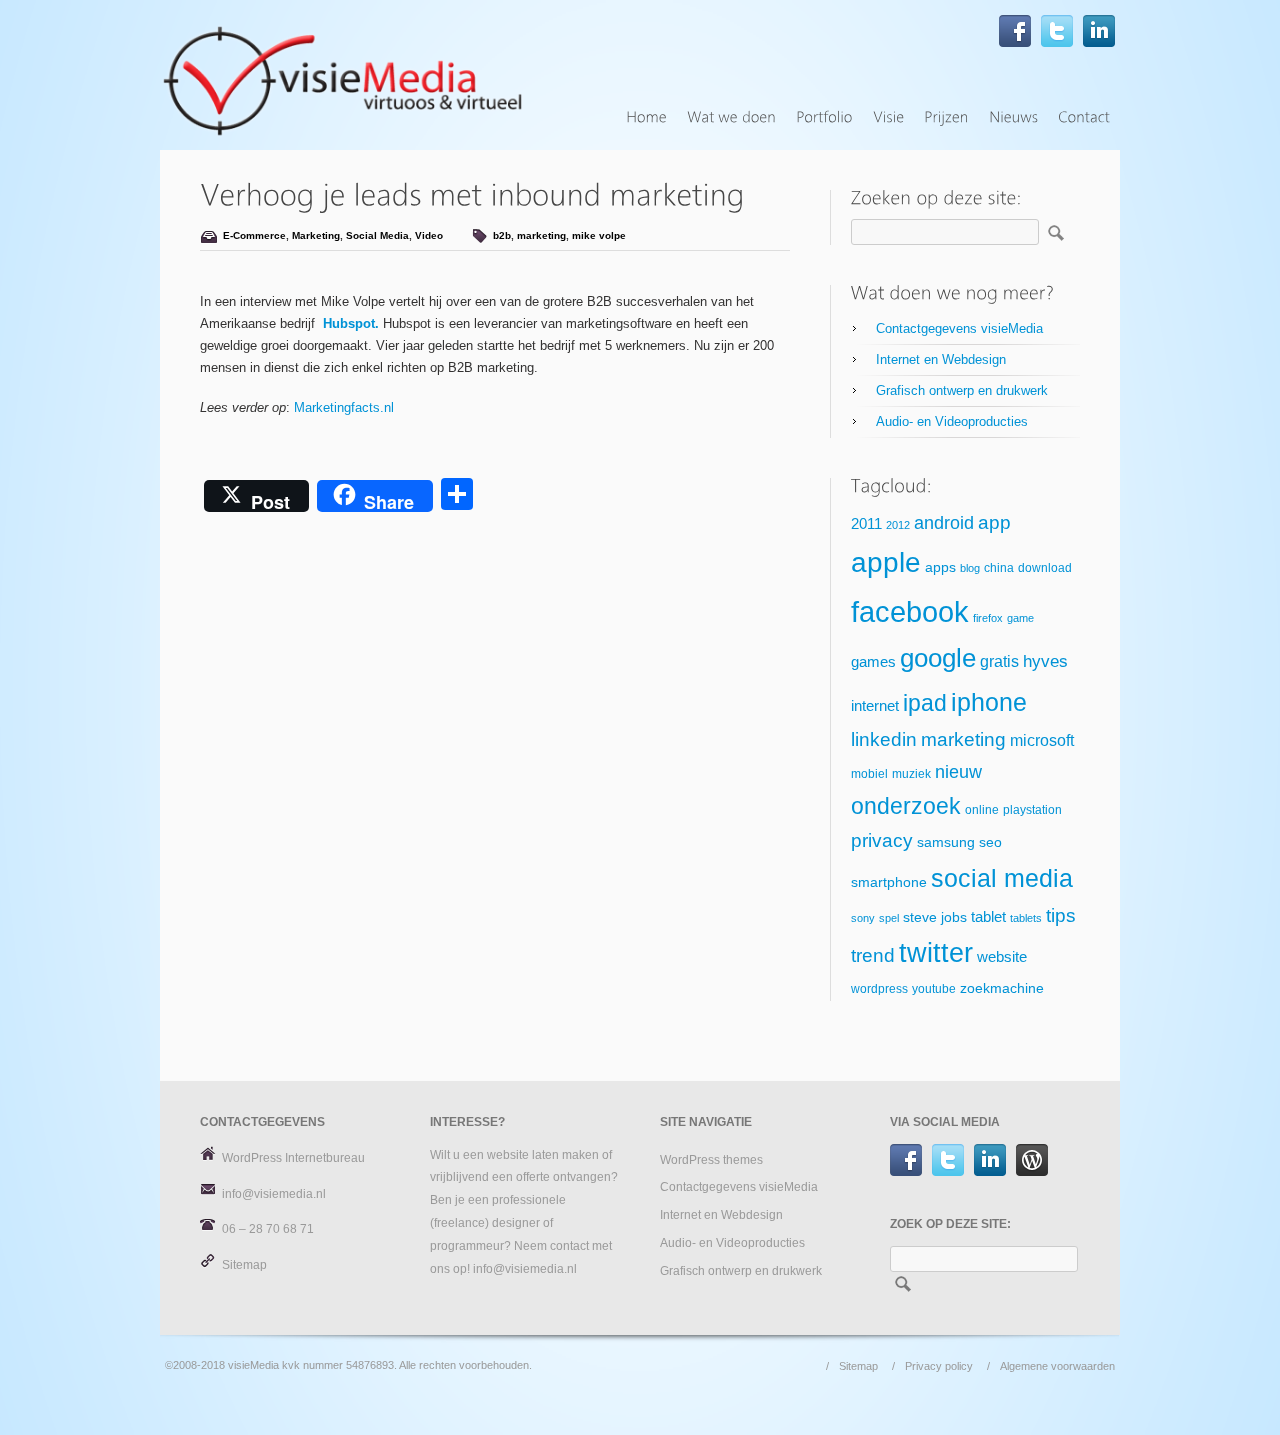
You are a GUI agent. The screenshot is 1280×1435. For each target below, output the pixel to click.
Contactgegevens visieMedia (959, 328)
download (1045, 568)
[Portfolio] (824, 117)
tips (1061, 915)
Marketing (316, 235)
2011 (866, 524)
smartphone (889, 882)
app (994, 522)
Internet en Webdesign (941, 359)
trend (873, 955)
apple (886, 562)
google (938, 658)
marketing (541, 235)
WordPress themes (711, 1160)
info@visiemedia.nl (274, 1194)
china (999, 568)
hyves (1045, 661)
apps (940, 567)
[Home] (646, 117)
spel (889, 918)
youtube (934, 989)
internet (875, 706)
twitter (936, 953)
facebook (910, 611)
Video (429, 235)
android (944, 523)
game (1020, 618)
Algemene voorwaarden (1057, 1366)
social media (1002, 878)
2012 (898, 525)
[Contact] (1084, 117)
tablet (988, 917)
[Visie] (888, 117)
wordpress (879, 989)
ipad (925, 703)
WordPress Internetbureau (293, 1158)
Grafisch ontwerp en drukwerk (962, 390)
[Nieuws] (1013, 117)
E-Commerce (254, 235)
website (1002, 957)
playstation (1032, 810)
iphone (989, 702)
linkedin (884, 739)
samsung (946, 842)
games (873, 662)
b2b (502, 235)
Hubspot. (351, 323)
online (982, 810)
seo (990, 842)
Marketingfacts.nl (344, 407)
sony (863, 918)
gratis (999, 661)
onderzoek (906, 806)
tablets (1026, 918)
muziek (911, 774)
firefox (988, 618)
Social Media (377, 235)
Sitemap (244, 1265)
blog (970, 568)
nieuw (958, 772)
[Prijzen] (946, 117)
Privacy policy (939, 1366)
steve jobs (935, 917)
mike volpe (599, 235)
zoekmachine (1002, 988)
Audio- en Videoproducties (952, 421)
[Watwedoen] (731, 117)
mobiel (869, 774)
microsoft (1042, 740)
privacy (882, 840)
